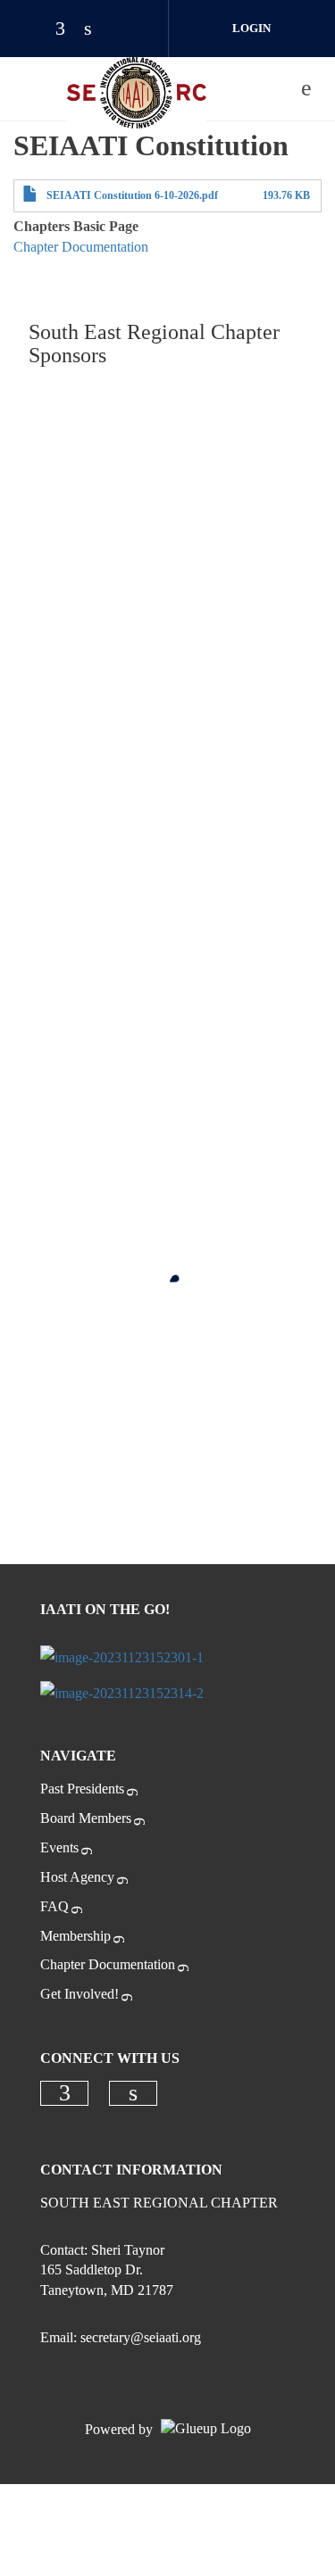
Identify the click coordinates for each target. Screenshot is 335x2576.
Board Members (86, 1818)
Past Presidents (82, 1789)
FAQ (54, 1906)
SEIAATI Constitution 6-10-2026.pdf (132, 195)
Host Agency (77, 1877)
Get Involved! (80, 1994)
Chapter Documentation (81, 247)
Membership (75, 1936)
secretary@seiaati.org (141, 2337)
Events (59, 1847)
